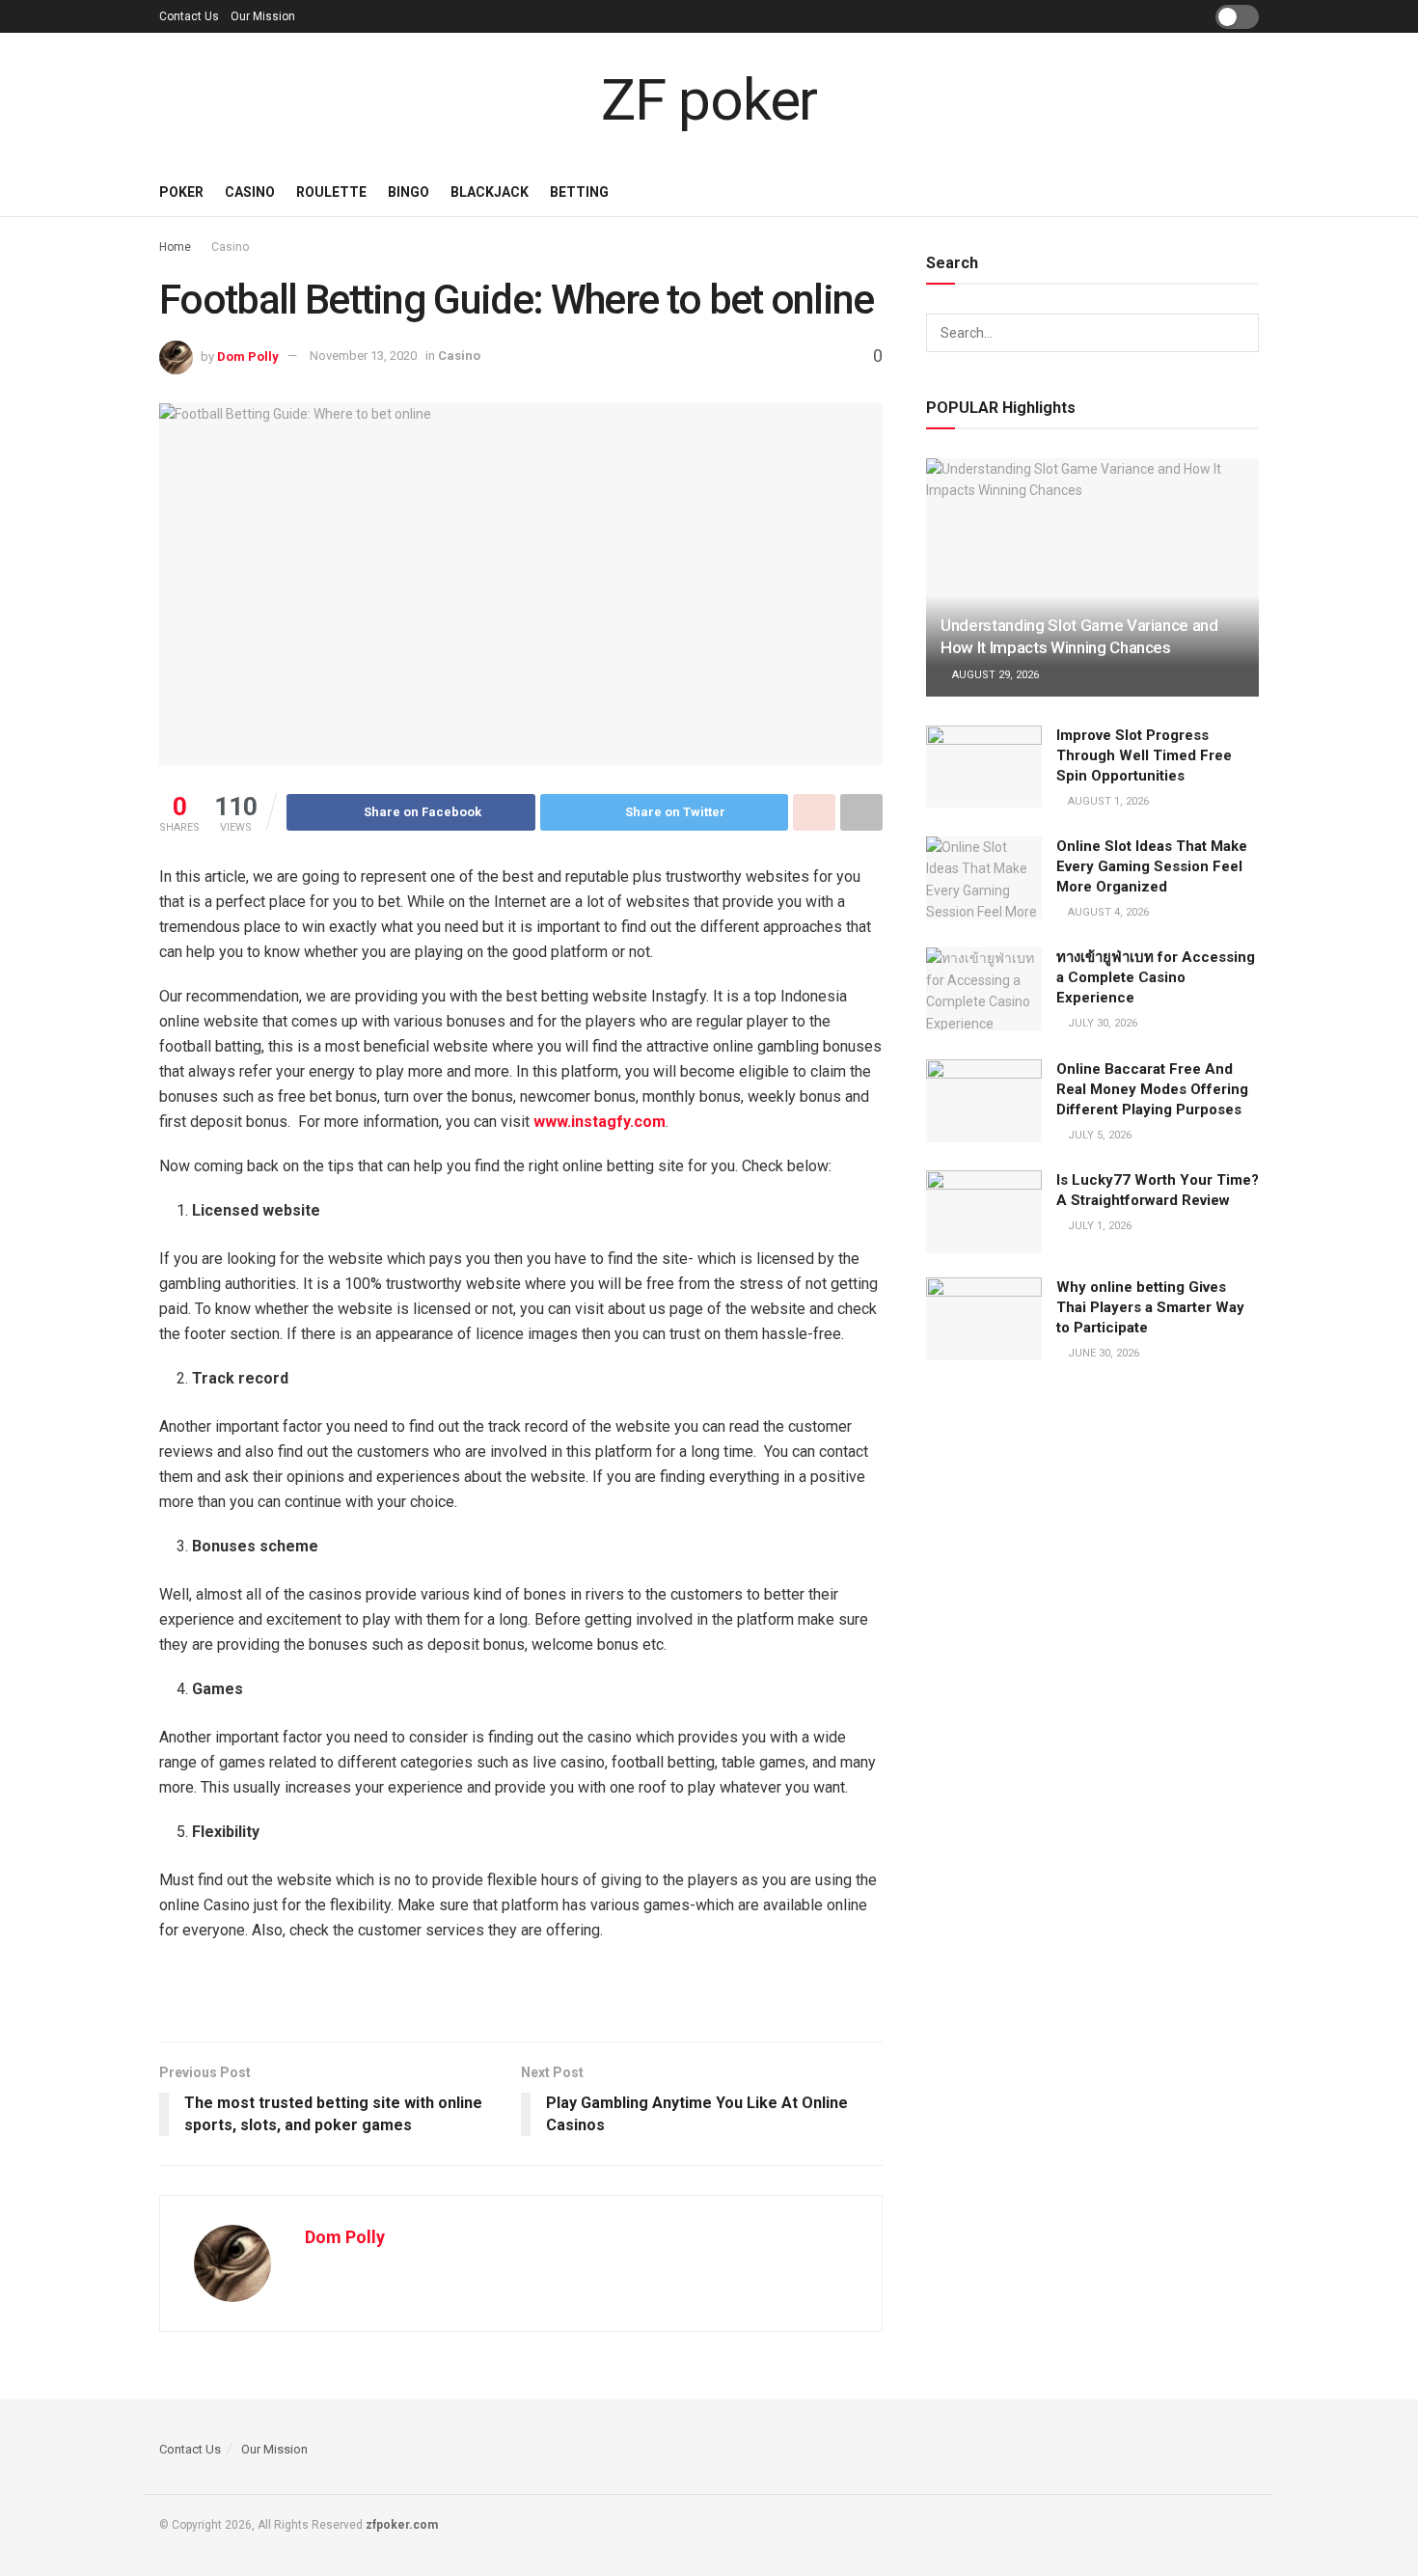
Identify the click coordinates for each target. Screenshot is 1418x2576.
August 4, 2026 (1107, 912)
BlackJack (490, 192)
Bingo (409, 192)
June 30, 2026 (1102, 1353)
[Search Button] (1240, 333)
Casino (250, 192)
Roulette (331, 192)
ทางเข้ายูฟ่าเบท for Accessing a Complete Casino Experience (1156, 977)
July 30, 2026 (1101, 1023)
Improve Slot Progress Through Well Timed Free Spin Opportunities (1144, 755)
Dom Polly (248, 356)
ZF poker (709, 100)
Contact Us (189, 16)
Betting (579, 192)
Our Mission (263, 16)
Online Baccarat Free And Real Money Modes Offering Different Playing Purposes (1152, 1089)
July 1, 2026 (1098, 1226)
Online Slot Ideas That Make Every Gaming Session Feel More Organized (1152, 866)
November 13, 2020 (363, 356)
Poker (181, 192)
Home (175, 247)
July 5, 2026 (1098, 1135)
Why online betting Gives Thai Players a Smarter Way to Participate (1150, 1307)
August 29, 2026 (994, 675)
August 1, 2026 (1107, 801)
